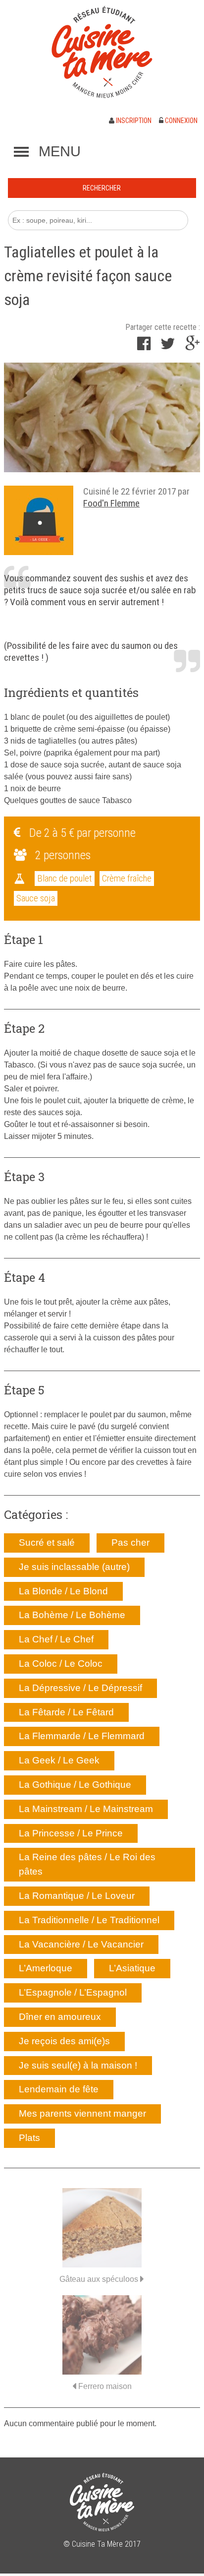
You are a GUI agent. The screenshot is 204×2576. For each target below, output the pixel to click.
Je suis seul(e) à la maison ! (78, 2065)
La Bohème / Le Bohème (72, 1615)
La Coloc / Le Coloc (61, 1664)
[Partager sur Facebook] (144, 346)
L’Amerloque (46, 1968)
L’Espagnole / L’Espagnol (73, 1992)
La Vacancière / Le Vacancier (81, 1944)
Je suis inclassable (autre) (74, 1567)
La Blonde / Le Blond (63, 1591)
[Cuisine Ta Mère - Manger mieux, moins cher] (102, 52)
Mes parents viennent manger (82, 2113)
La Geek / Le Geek (59, 1760)
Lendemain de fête (59, 2089)
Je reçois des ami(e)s (64, 2041)
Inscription (133, 121)
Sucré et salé (47, 1542)
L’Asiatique (132, 1968)
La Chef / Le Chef (56, 1639)
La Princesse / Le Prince (71, 1833)
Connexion (180, 121)
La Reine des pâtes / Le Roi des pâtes (87, 1864)
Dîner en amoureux (60, 2017)
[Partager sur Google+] (193, 346)
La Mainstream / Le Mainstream (86, 1809)
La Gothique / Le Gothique (75, 1785)
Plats (29, 2138)
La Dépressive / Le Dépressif (80, 1688)
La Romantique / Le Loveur (77, 1896)
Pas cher (130, 1542)
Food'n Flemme (111, 503)
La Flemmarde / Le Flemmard (82, 1736)
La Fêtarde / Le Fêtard (66, 1712)
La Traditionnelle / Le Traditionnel (89, 1920)
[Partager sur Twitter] (168, 346)
